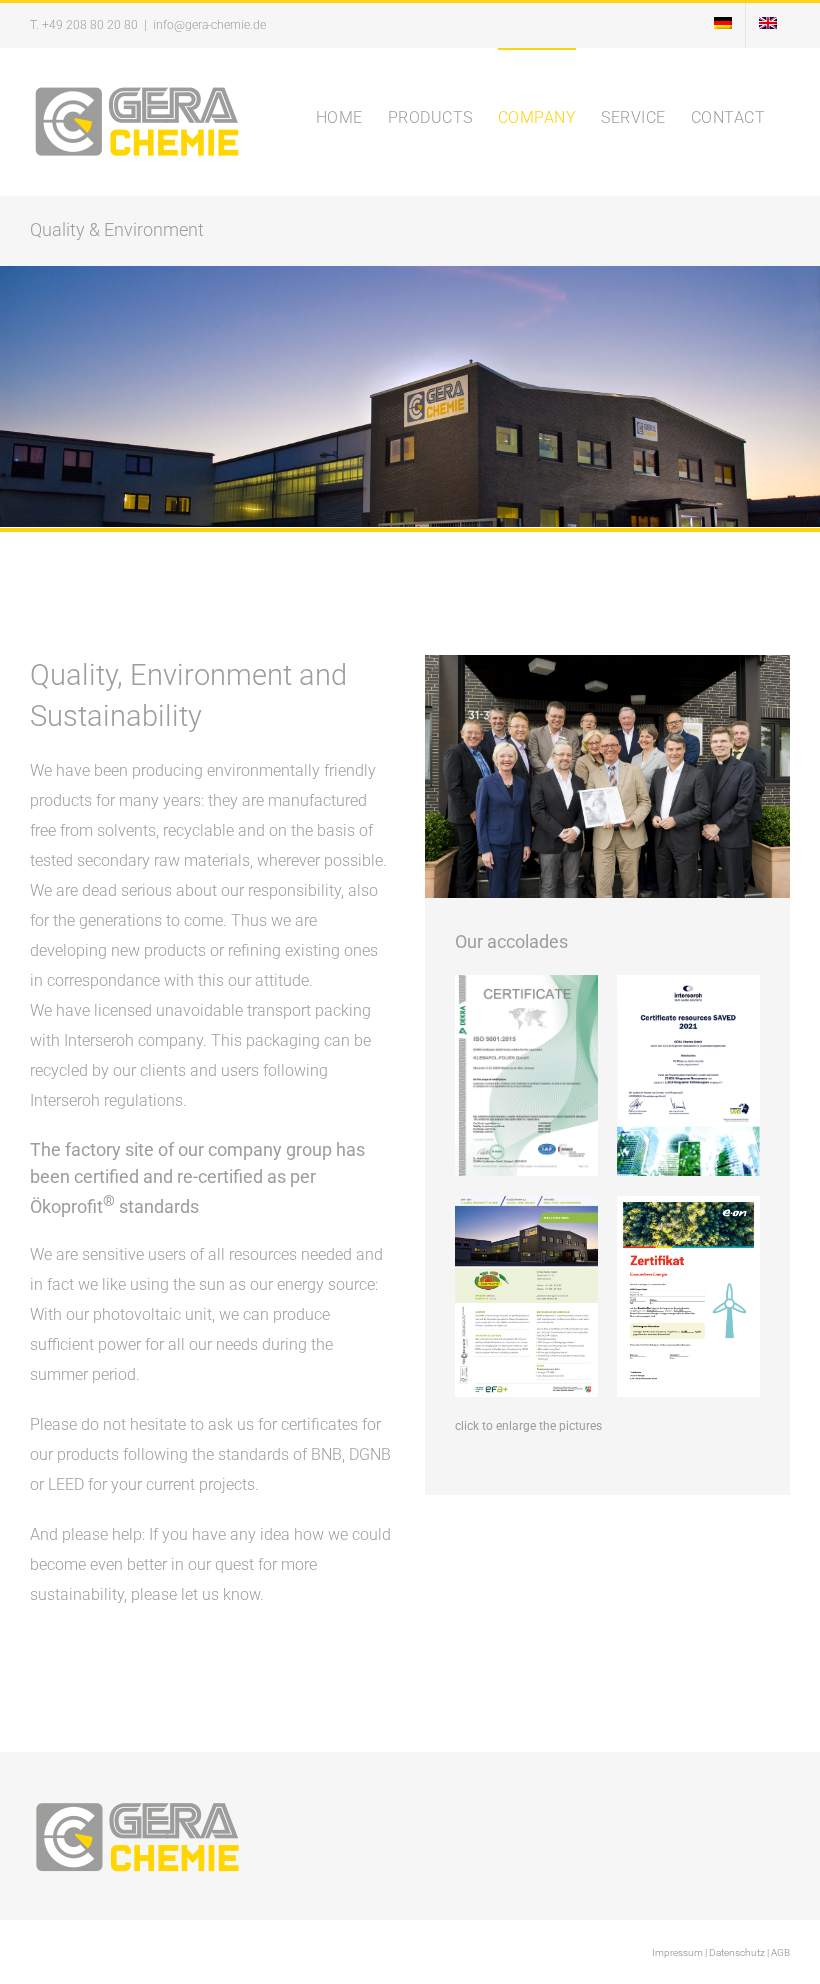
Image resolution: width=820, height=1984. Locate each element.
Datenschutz (737, 1952)
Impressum (677, 1952)
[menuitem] (723, 25)
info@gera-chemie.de (209, 25)
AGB (780, 1952)
